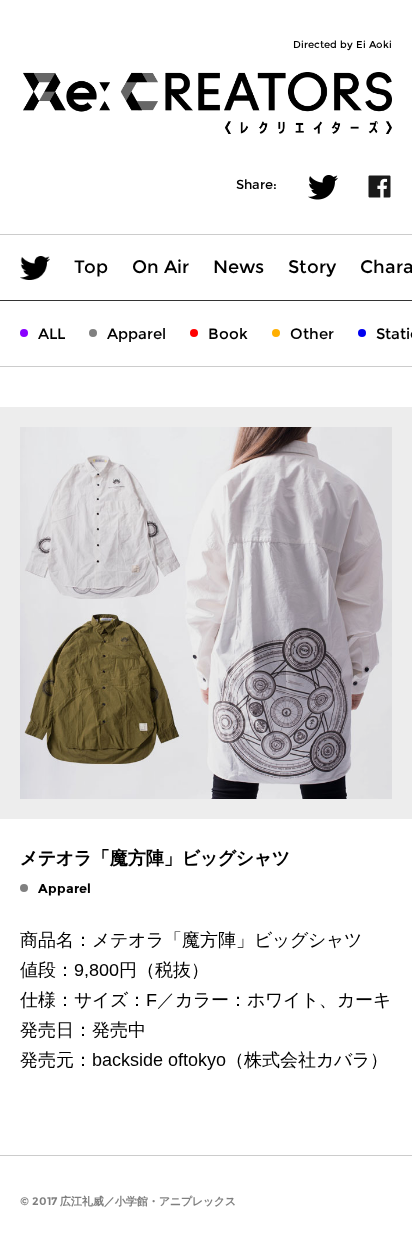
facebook (379, 186)
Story (312, 267)
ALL (51, 333)
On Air (160, 267)
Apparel (136, 333)
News (238, 267)
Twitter (323, 187)
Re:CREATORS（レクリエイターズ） (206, 103)
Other (312, 333)
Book (228, 333)
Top (91, 267)
